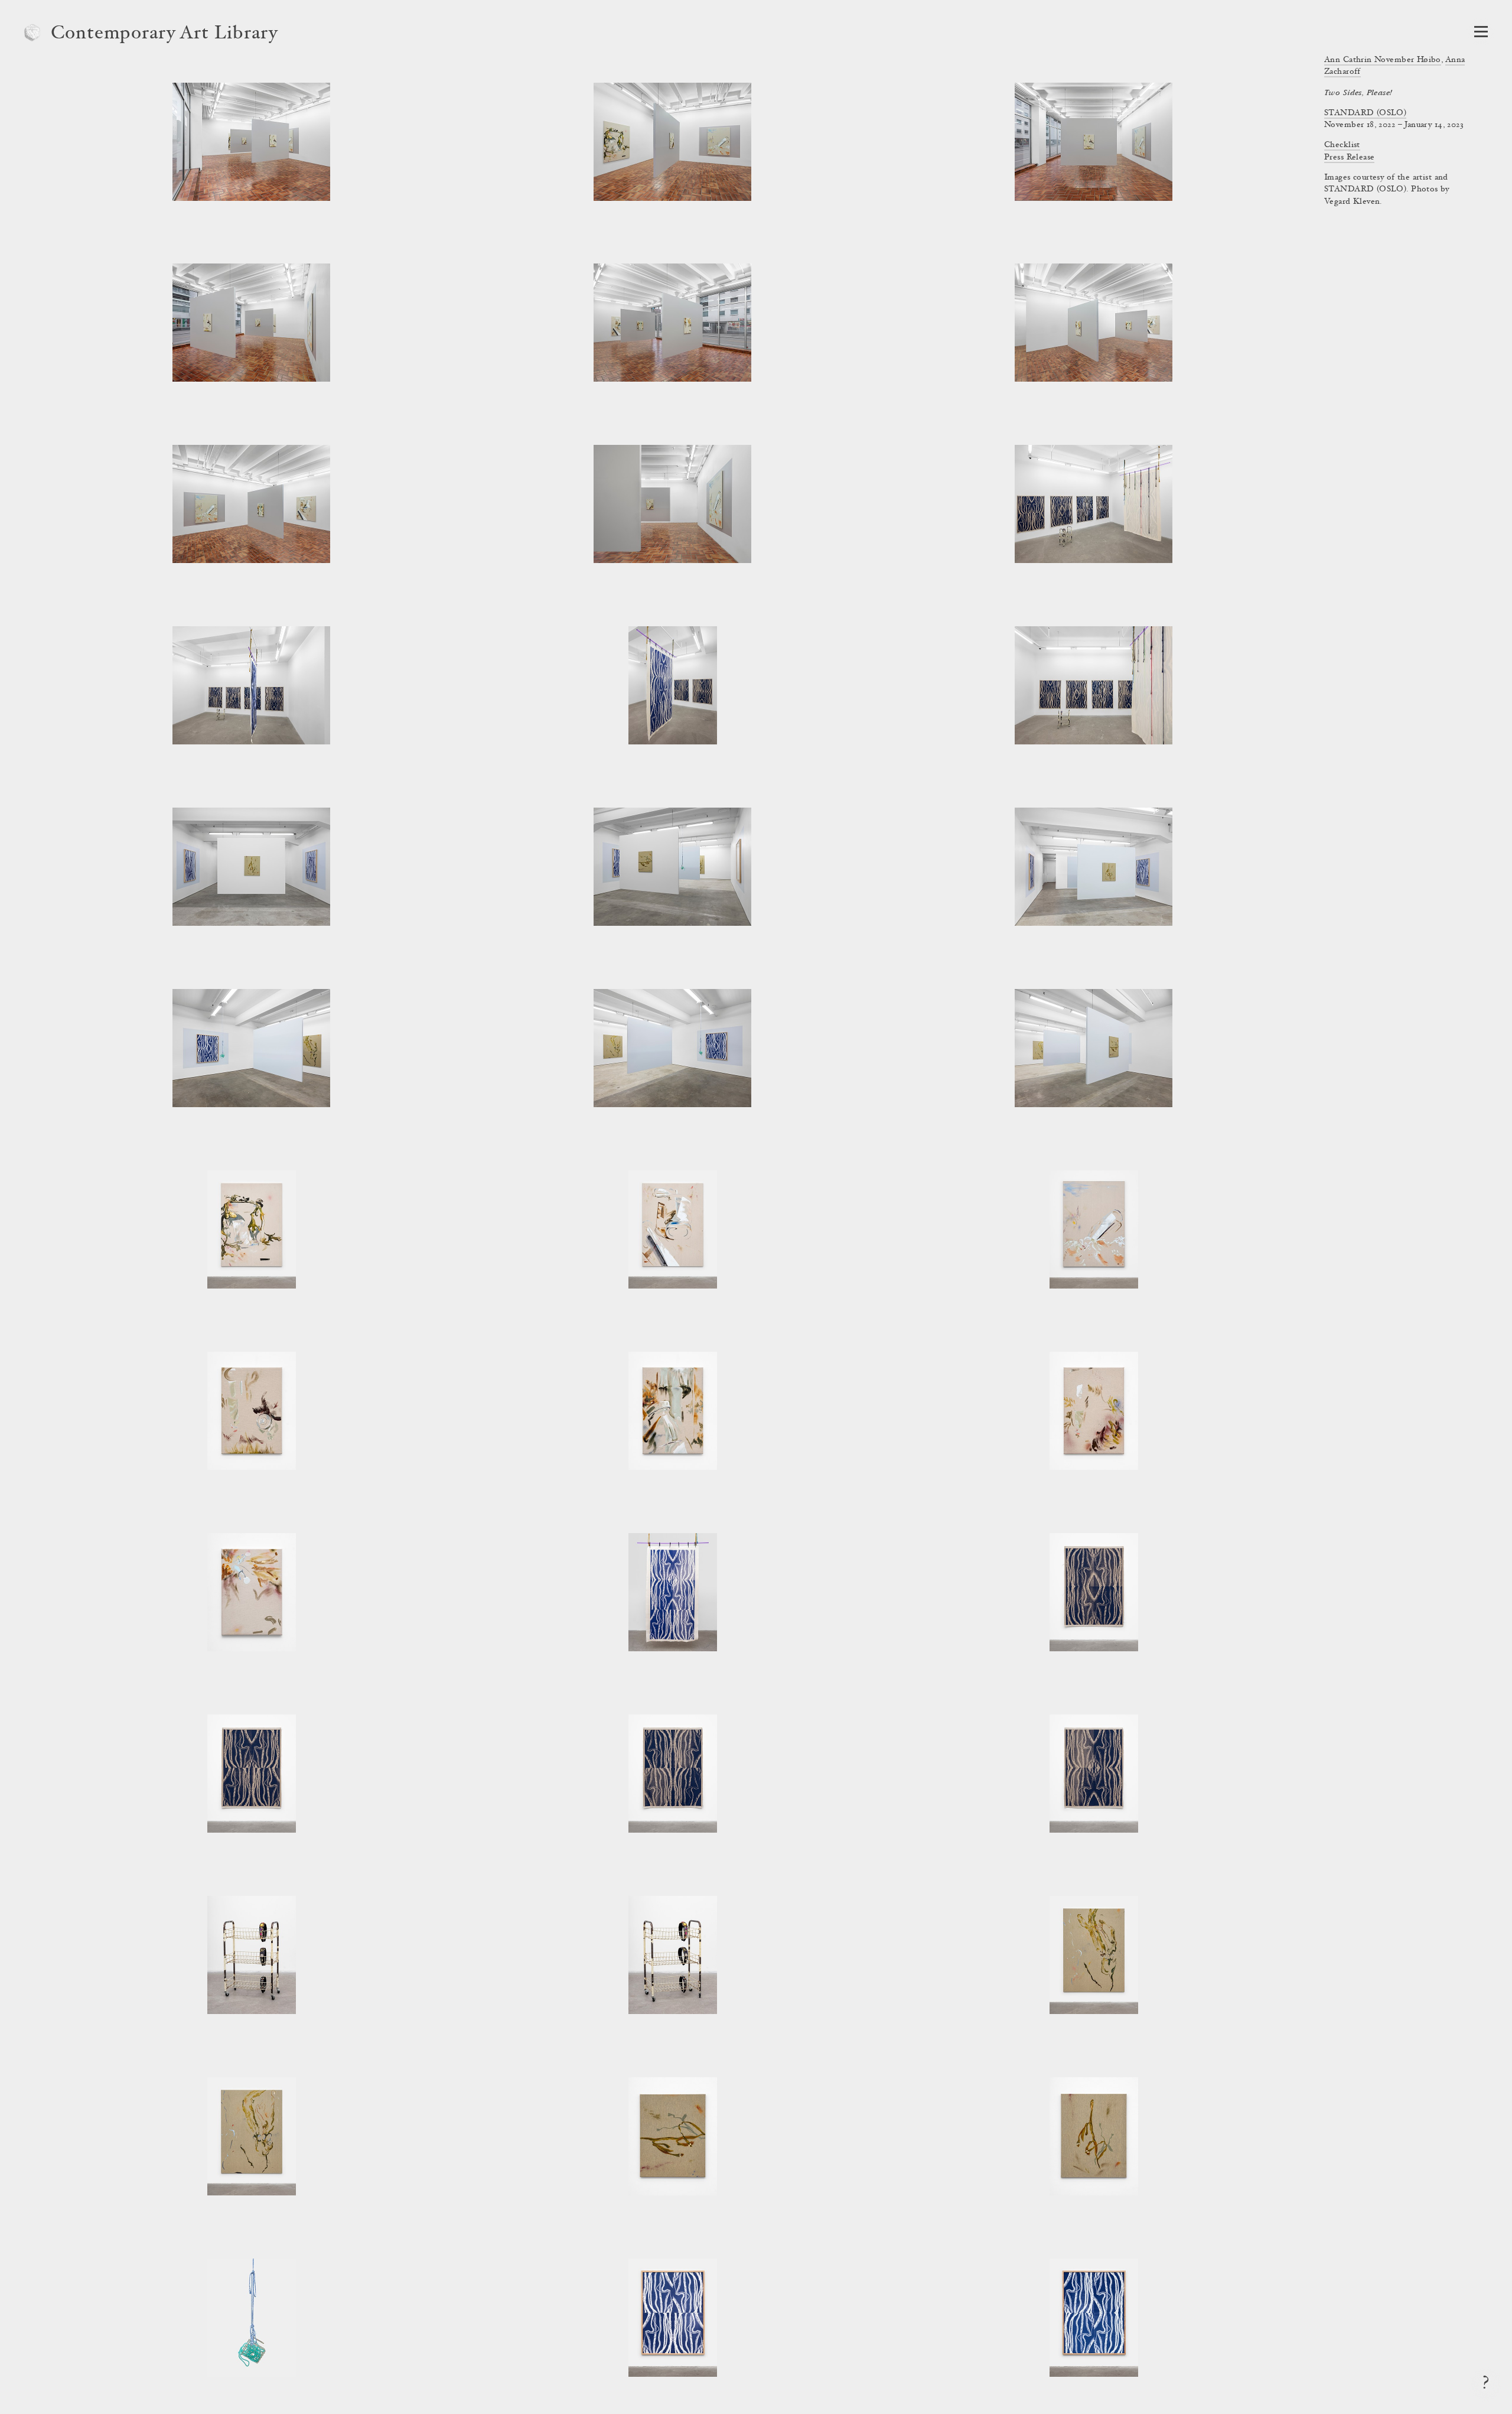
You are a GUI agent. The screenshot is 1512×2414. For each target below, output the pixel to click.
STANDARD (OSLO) (1365, 113)
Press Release (1349, 158)
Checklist (1342, 145)
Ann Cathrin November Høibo (1383, 60)
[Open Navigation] (1481, 32)
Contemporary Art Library (164, 34)
